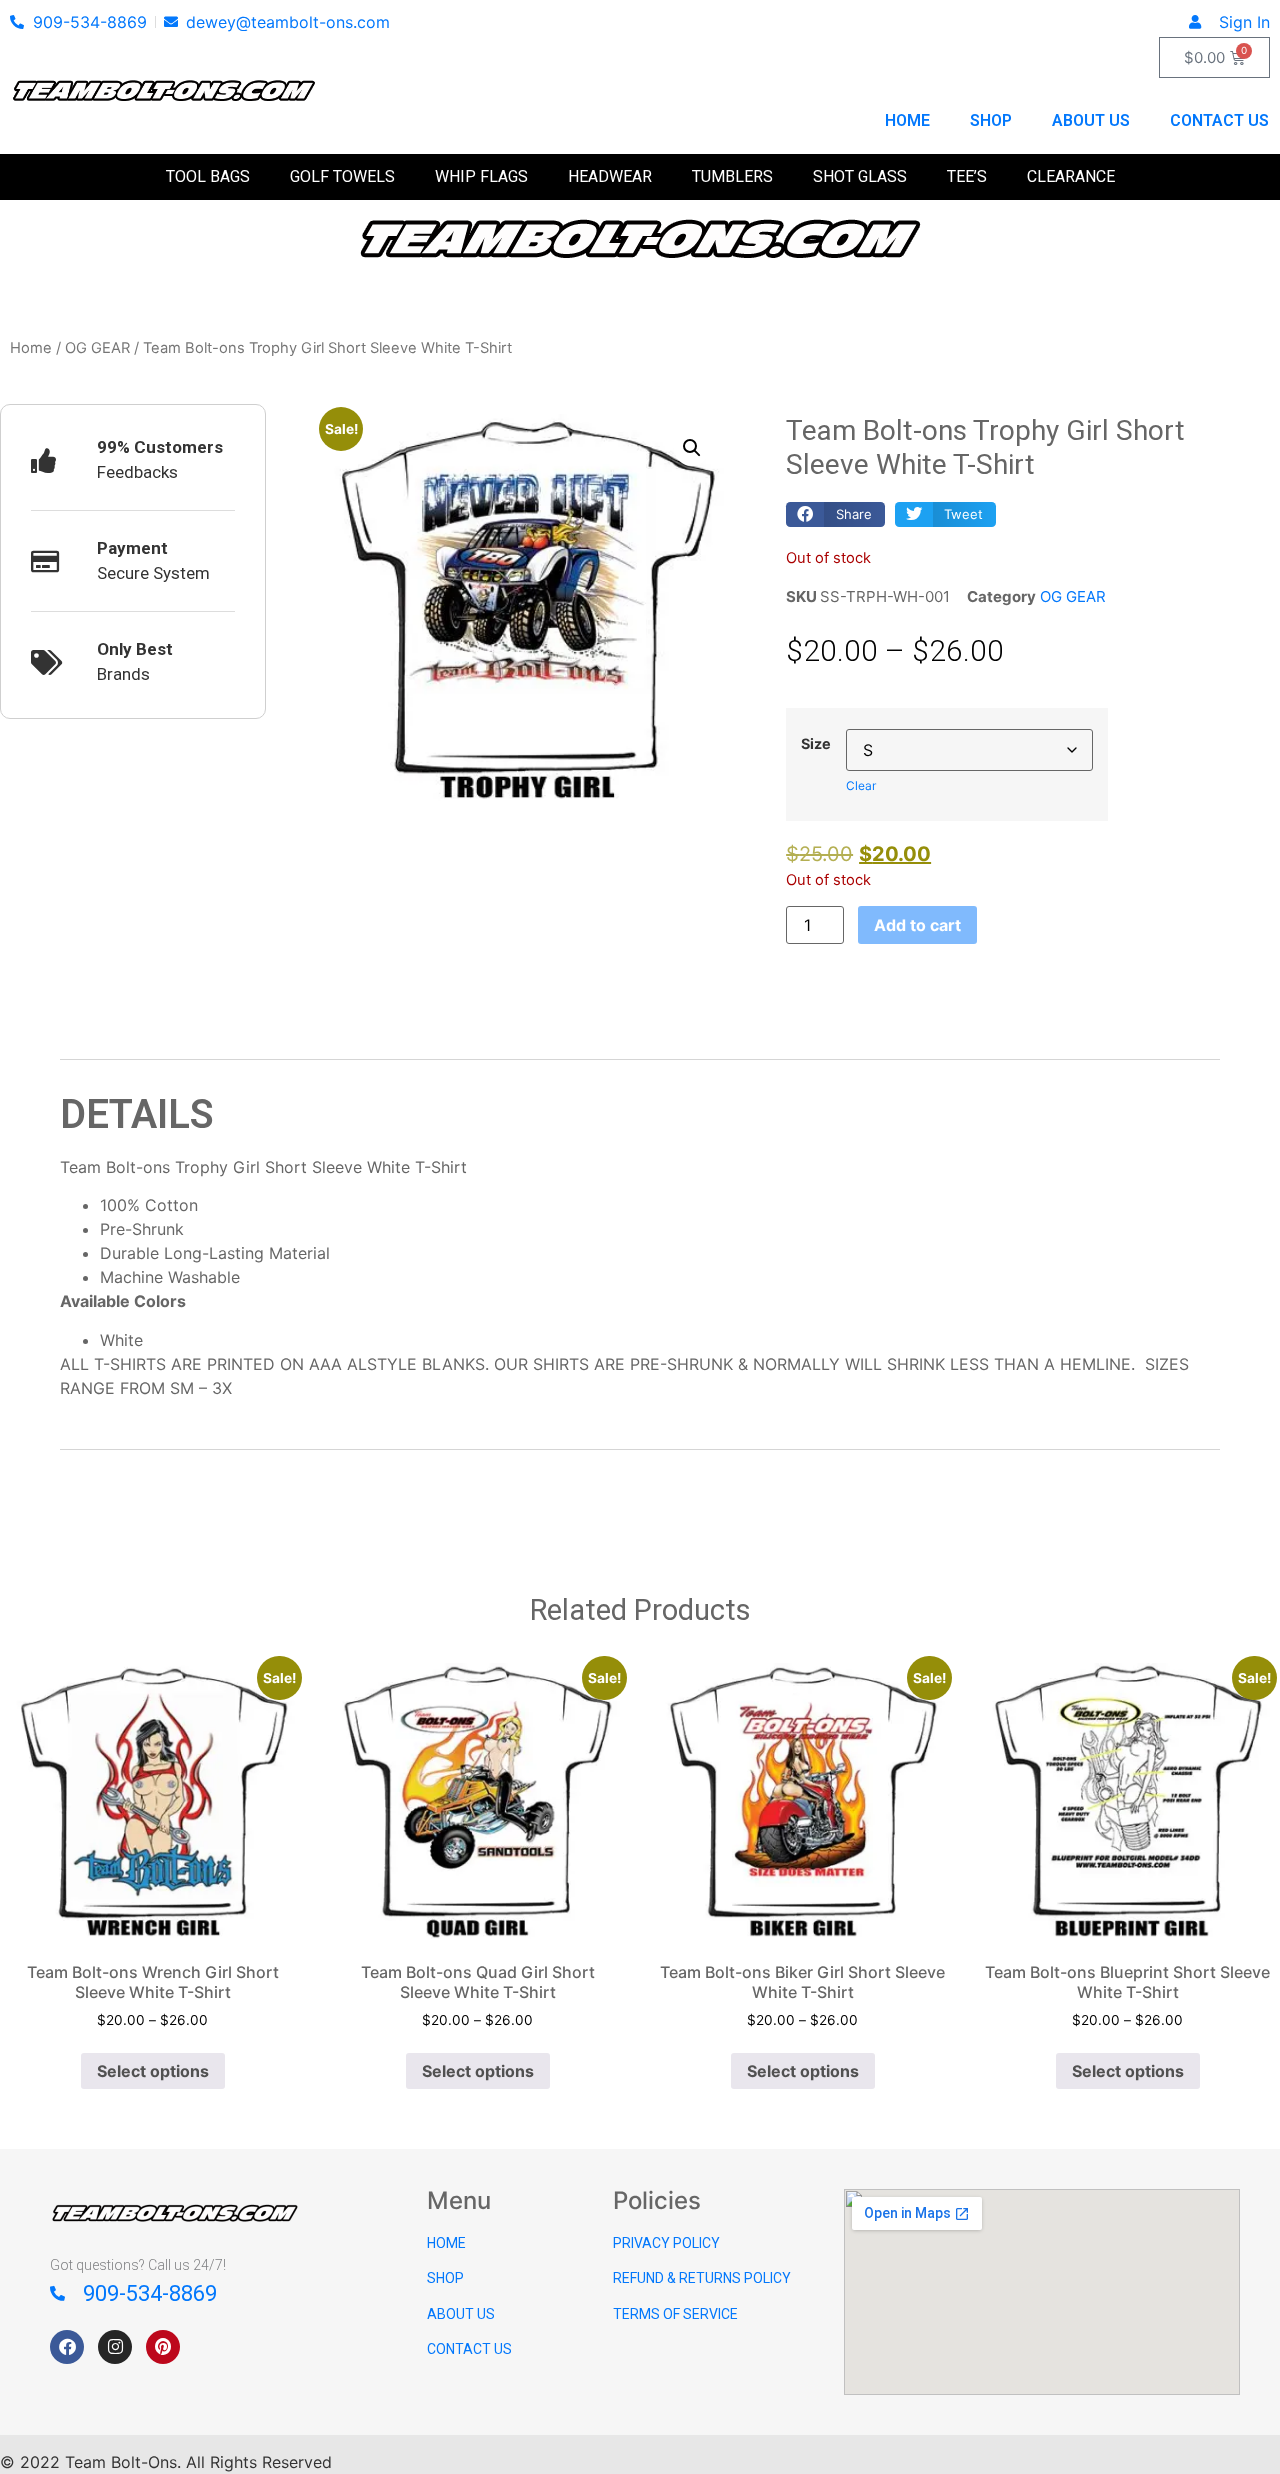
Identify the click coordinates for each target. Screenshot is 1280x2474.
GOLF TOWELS (342, 176)
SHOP (445, 2278)
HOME (446, 2243)
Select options (153, 2071)
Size (816, 744)
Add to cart (917, 925)
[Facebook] (67, 2347)
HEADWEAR (610, 176)
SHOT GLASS (860, 176)
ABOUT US (461, 2314)
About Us (1091, 120)
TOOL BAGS (208, 176)
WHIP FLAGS (481, 176)
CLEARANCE (1071, 176)
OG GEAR (97, 348)
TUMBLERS (732, 176)
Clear (861, 785)
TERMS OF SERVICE (675, 2314)
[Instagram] (115, 2347)
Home (907, 120)
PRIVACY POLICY (666, 2243)
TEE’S (967, 176)
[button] (692, 448)
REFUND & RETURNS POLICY (702, 2278)
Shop (991, 120)
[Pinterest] (163, 2347)
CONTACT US (469, 2349)
